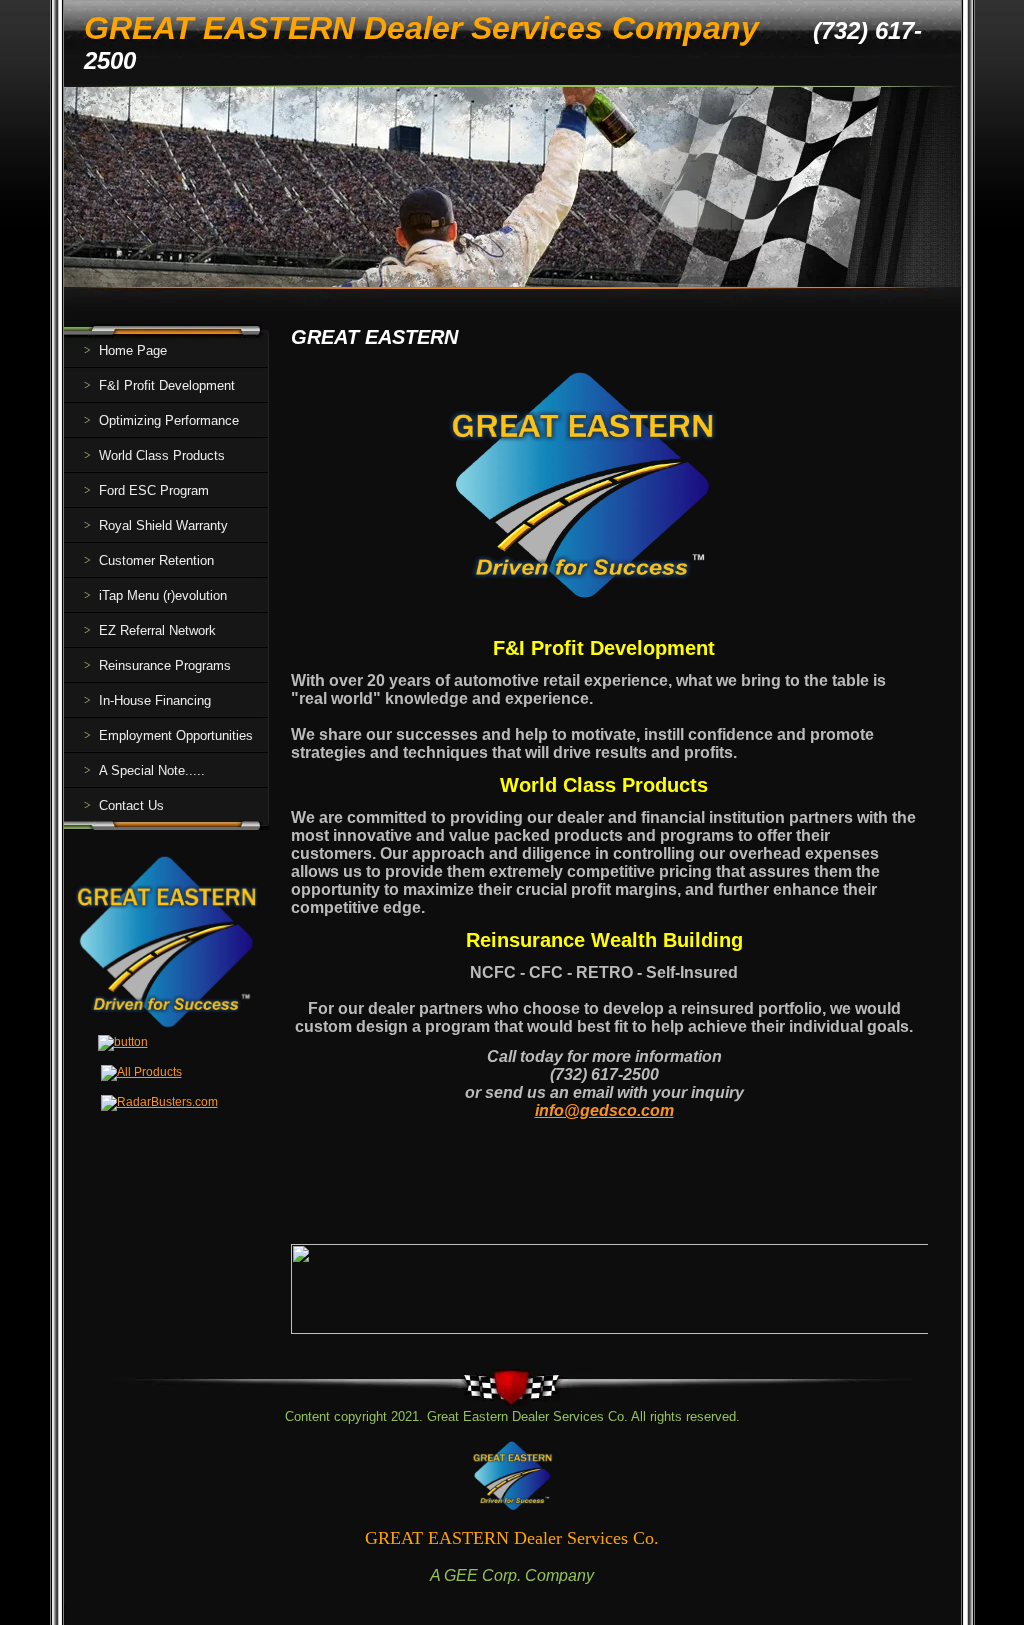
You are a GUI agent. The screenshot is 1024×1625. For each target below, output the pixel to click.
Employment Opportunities (176, 735)
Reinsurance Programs (165, 665)
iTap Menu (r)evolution (163, 595)
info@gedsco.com (604, 1110)
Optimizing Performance (169, 420)
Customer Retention (156, 560)
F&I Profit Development (167, 385)
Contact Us (131, 805)
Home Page (133, 350)
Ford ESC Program (154, 490)
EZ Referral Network (157, 630)
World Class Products (162, 455)
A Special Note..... (152, 770)
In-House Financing (155, 700)
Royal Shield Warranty (163, 525)
